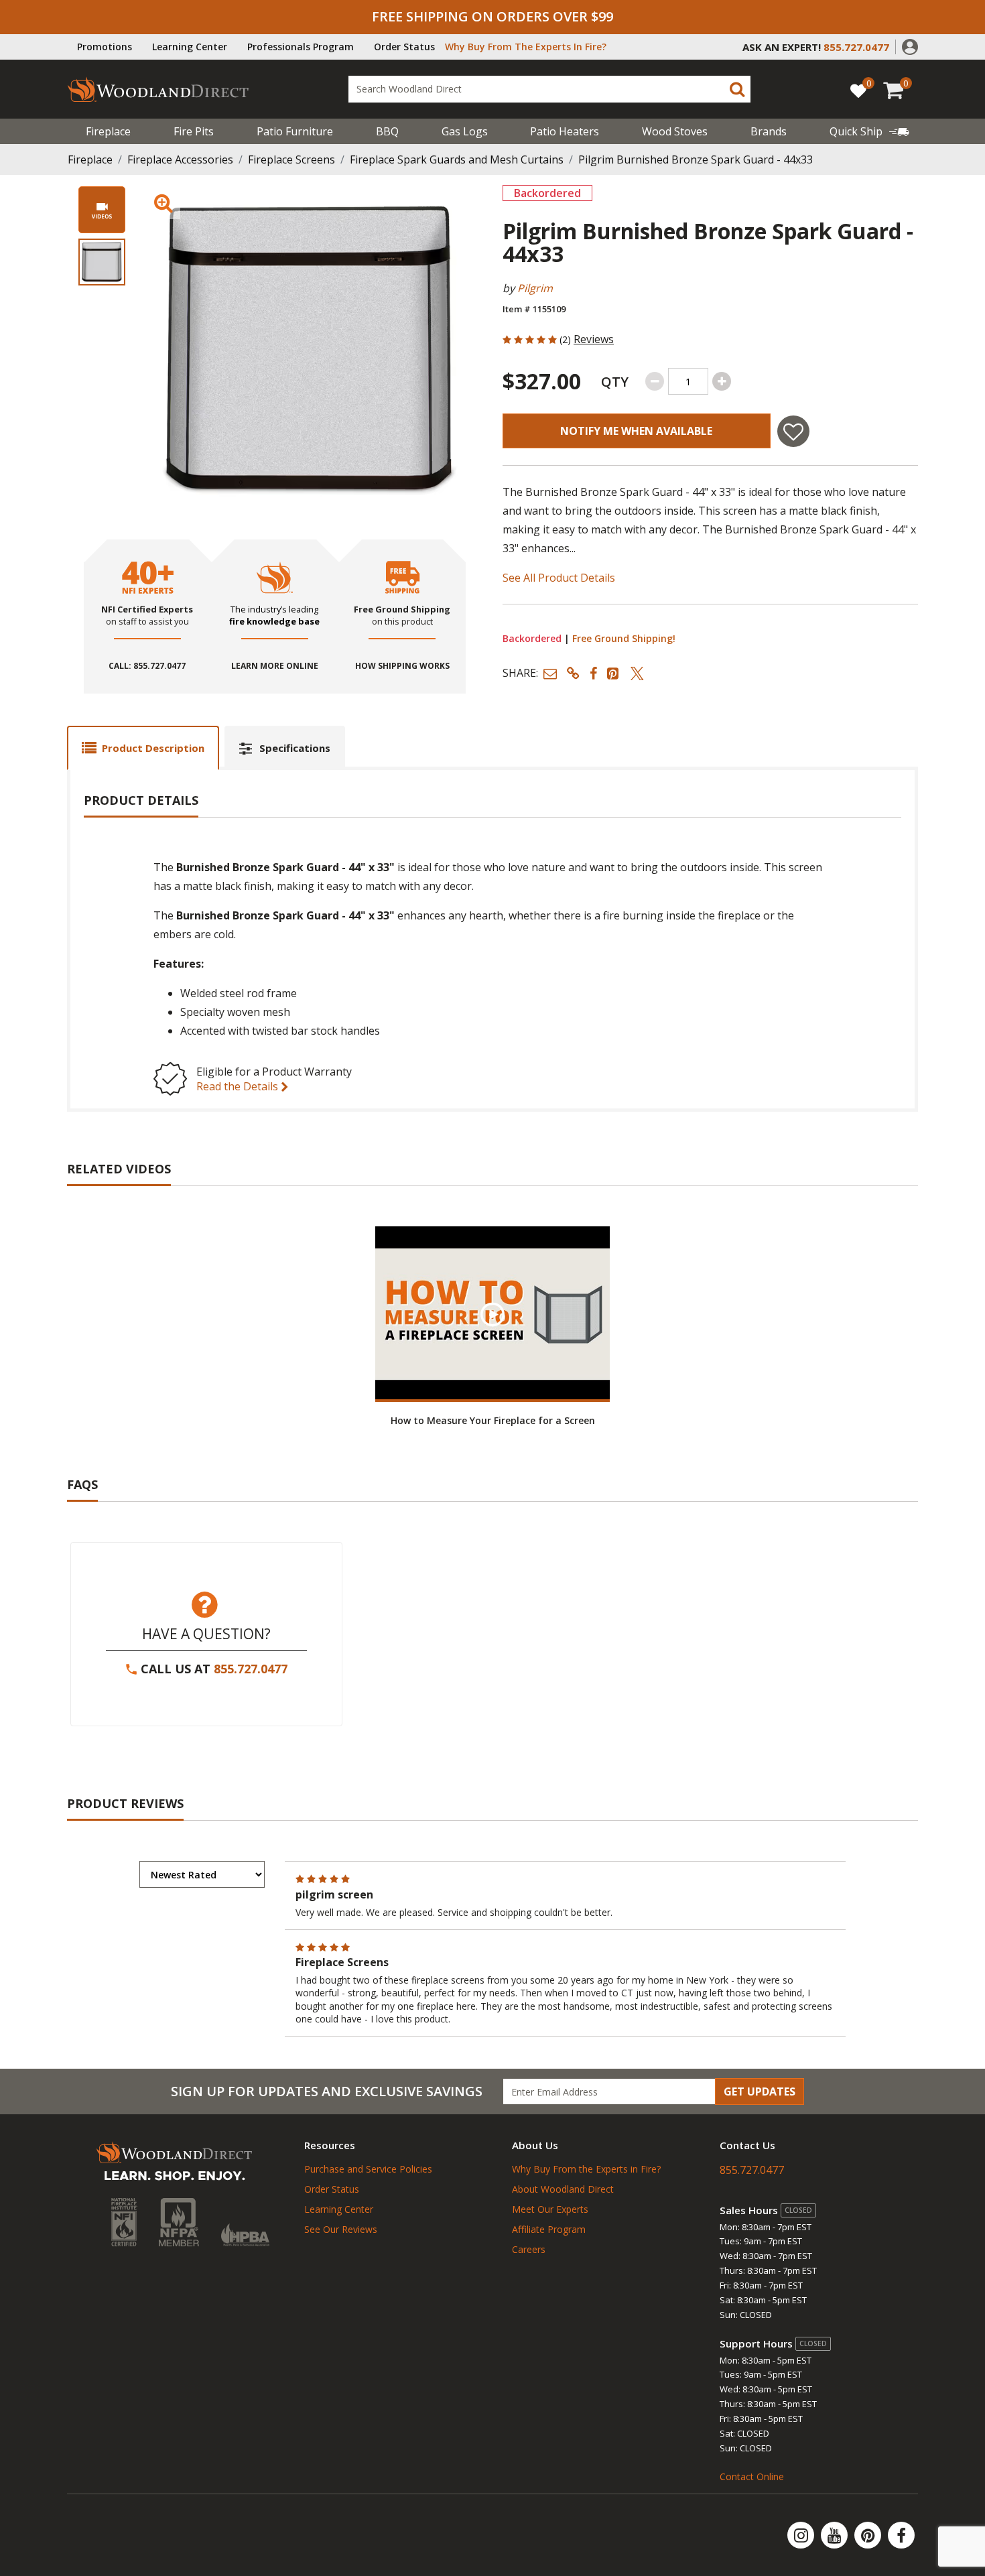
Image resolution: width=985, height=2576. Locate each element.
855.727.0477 (251, 1669)
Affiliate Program (549, 2229)
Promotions (105, 47)
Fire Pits (194, 131)
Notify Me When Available (636, 431)
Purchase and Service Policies (368, 2169)
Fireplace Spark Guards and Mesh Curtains (457, 159)
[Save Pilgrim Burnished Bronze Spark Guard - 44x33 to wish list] (793, 431)
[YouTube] (836, 2535)
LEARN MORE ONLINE (275, 666)
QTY (615, 382)
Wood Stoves (675, 131)
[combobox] (549, 89)
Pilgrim (535, 288)
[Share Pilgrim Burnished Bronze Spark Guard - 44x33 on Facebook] (593, 673)
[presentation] (102, 262)
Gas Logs (465, 131)
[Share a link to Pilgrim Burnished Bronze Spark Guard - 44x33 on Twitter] (637, 673)
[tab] (143, 748)
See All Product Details (559, 578)
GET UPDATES (760, 2091)
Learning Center (190, 47)
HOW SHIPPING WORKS (402, 666)
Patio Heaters (565, 131)
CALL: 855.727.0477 (147, 666)
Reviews (594, 339)
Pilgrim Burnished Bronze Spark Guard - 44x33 (696, 159)
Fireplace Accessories (180, 159)
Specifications (295, 748)
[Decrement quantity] (655, 381)
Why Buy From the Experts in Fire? (586, 2169)
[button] (910, 46)
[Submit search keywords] (737, 89)
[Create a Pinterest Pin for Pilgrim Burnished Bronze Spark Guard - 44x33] (614, 673)
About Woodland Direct (563, 2189)
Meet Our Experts (550, 2209)
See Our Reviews (341, 2229)
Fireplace (108, 131)
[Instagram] (802, 2535)
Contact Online (752, 2476)
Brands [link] (769, 131)
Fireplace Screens (291, 159)
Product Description (153, 748)
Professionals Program (301, 47)
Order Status (404, 47)
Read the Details (239, 1086)
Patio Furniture (295, 131)
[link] (869, 131)
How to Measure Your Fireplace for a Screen (493, 1420)
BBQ (387, 131)
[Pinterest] (869, 2535)
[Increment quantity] (722, 381)
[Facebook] (901, 2535)
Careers (529, 2249)
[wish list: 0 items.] (858, 90)
